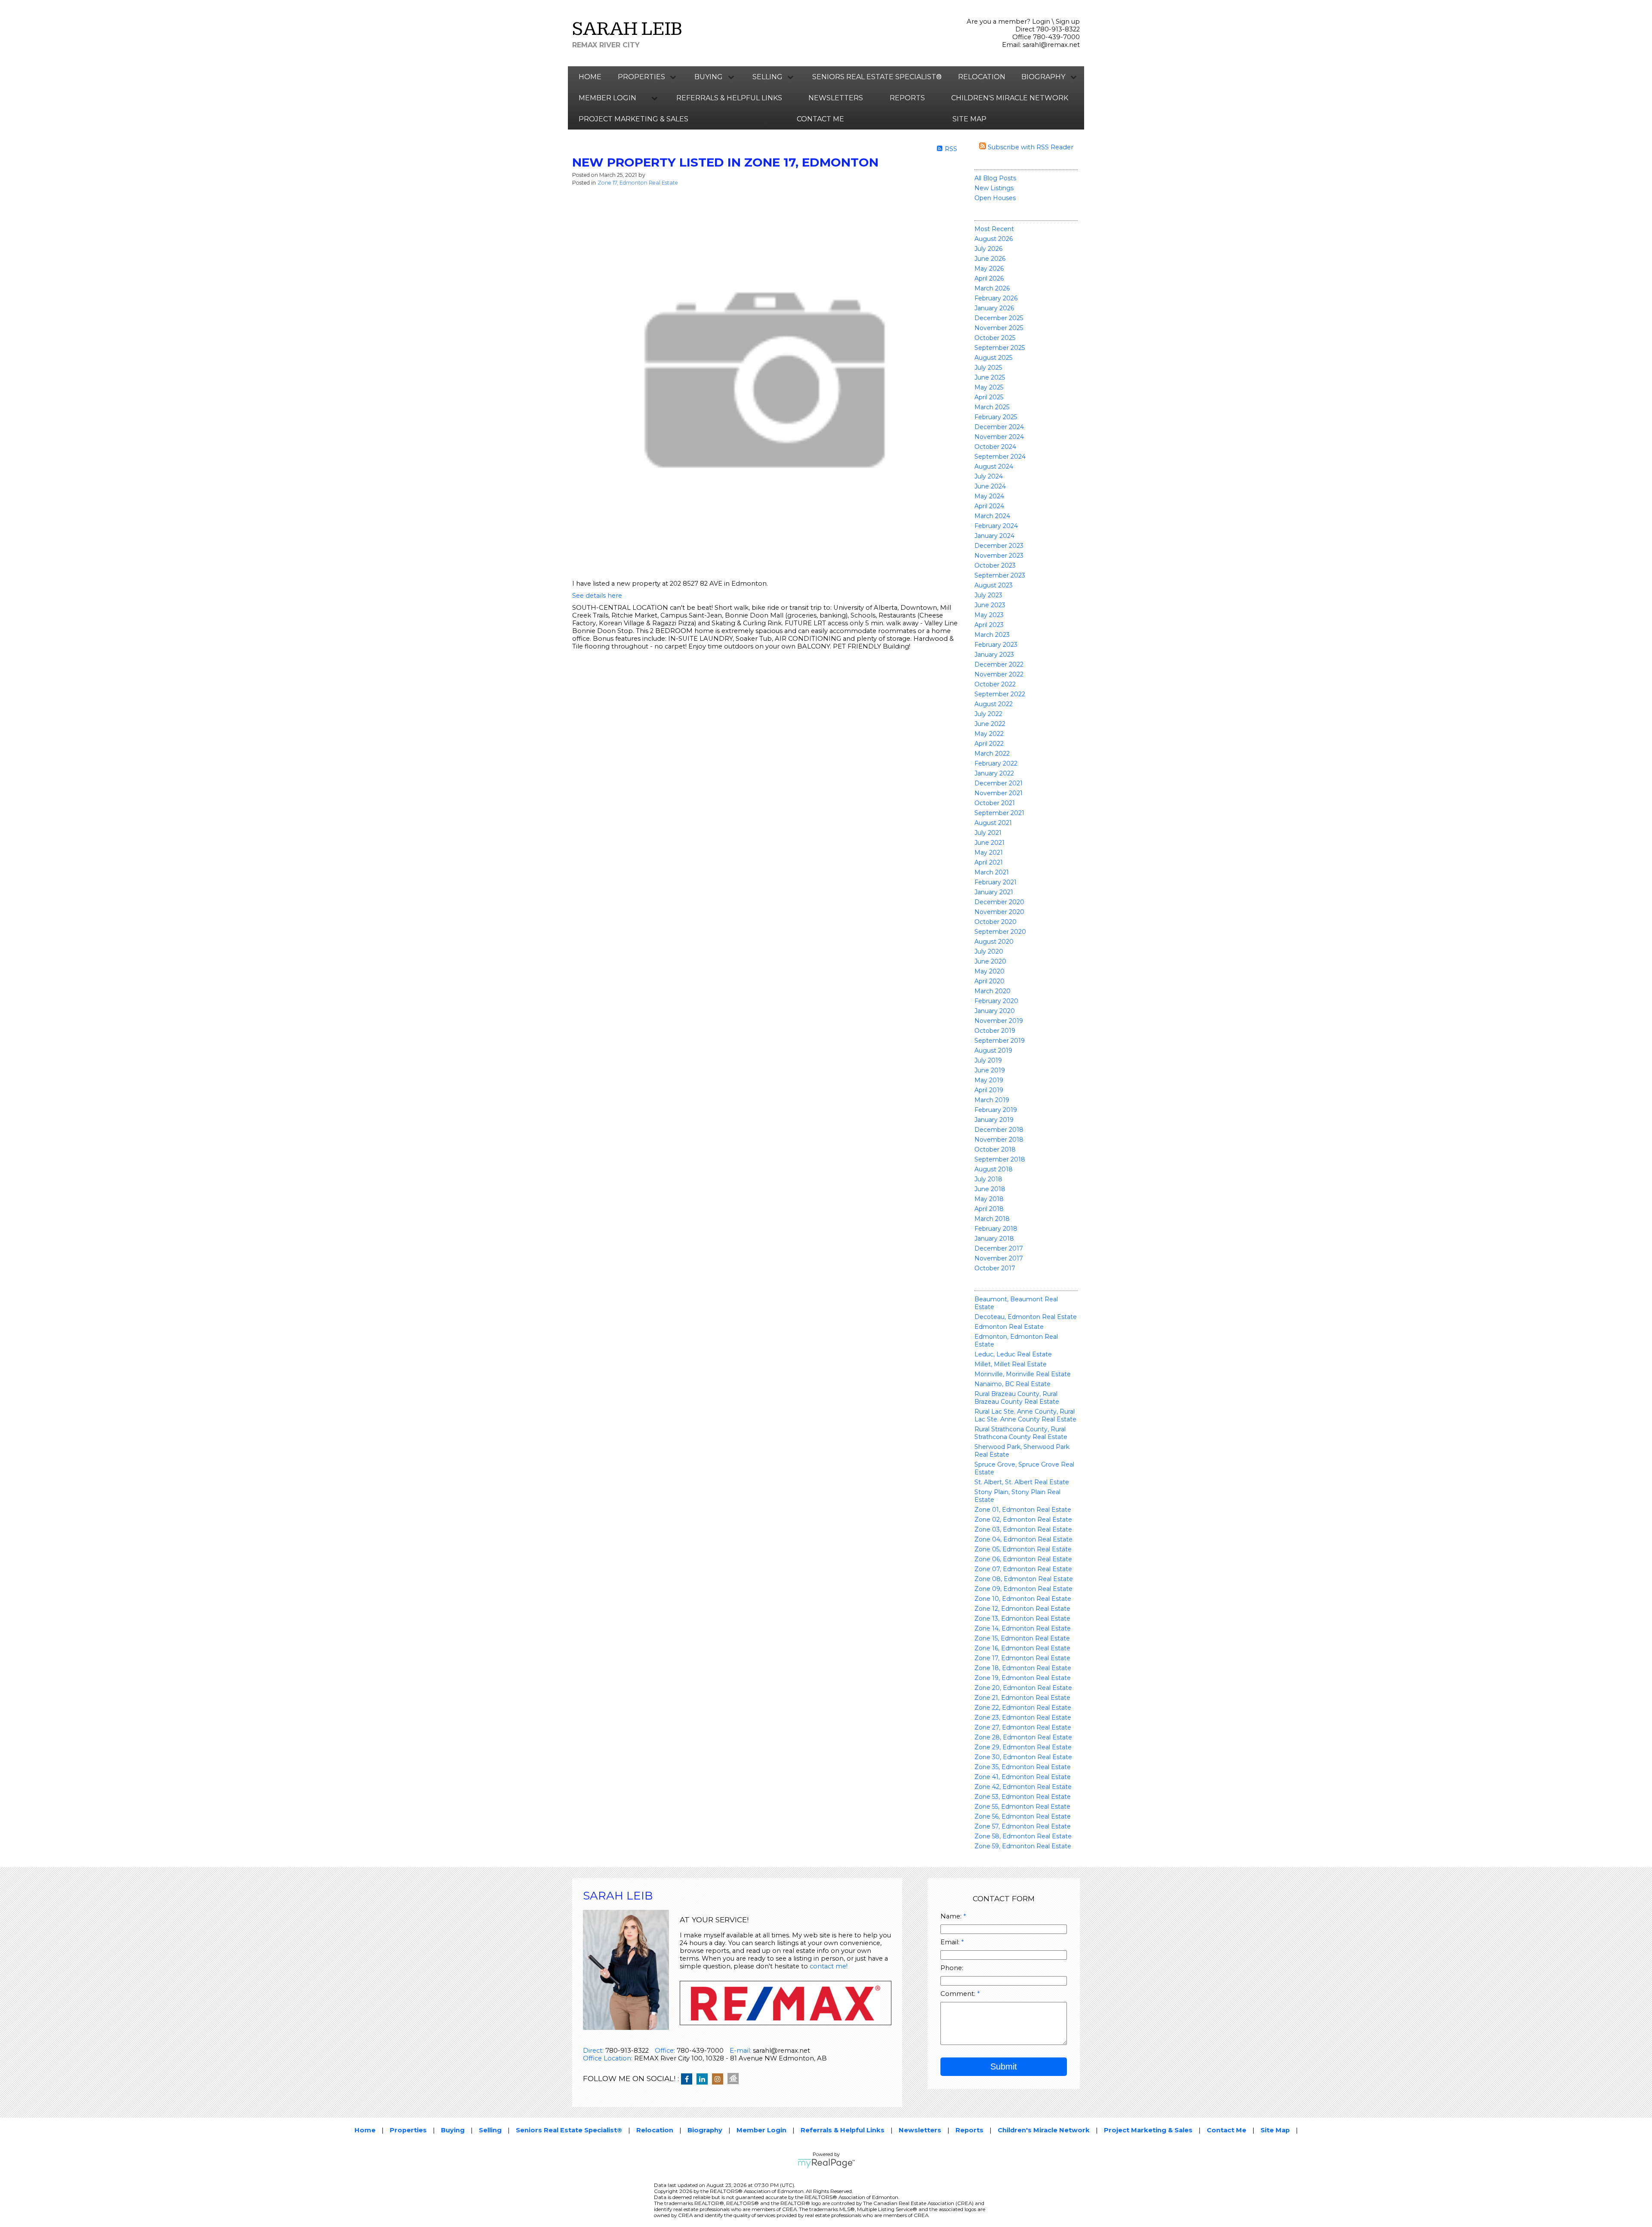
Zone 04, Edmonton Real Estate (1023, 1539)
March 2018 (992, 1219)
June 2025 (990, 377)
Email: (951, 1942)
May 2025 (989, 387)
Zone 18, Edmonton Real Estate (1023, 1668)
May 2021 (989, 852)
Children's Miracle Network (1010, 98)
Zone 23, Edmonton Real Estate (1023, 1717)
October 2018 (995, 1149)
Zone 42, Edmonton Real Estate (1023, 1787)
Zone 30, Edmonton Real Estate (1023, 1757)
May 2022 (989, 734)
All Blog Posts (995, 178)
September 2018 (1000, 1159)
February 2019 (996, 1110)
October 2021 (995, 803)
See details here (597, 596)
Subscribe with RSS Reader (1030, 147)
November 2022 (999, 674)
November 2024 (999, 437)
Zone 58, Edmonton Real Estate (1023, 1836)
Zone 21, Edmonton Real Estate (1022, 1698)
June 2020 (990, 961)
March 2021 (992, 872)
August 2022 (994, 704)
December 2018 (999, 1130)
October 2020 (996, 922)
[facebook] (689, 2079)
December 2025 (999, 318)
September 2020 (1000, 932)
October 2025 (995, 338)
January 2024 (994, 536)
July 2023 (988, 595)
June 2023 (990, 605)
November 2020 (999, 912)
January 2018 (994, 1239)
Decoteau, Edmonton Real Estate (1026, 1317)
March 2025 (992, 407)
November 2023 (999, 556)
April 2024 (989, 506)
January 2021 (994, 892)
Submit (1004, 2066)
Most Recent (994, 229)
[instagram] (720, 2079)
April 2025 (989, 397)
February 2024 (996, 526)
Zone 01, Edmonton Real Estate (1023, 1510)
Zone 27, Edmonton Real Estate (1023, 1727)
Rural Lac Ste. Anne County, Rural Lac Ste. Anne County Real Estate (1025, 1415)
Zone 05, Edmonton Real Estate (1023, 1549)
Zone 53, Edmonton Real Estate (1023, 1797)
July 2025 (988, 368)
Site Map (969, 119)
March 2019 (992, 1100)
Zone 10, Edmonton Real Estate (1023, 1599)
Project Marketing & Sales (633, 119)
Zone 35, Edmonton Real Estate (1023, 1767)
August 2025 (993, 358)
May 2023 (989, 615)
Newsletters (836, 98)
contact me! (829, 1966)
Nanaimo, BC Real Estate (1012, 1384)
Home (590, 77)
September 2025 (1000, 348)
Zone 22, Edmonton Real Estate (1023, 1708)
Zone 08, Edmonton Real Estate (1024, 1579)
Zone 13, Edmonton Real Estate (1022, 1619)
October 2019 (995, 1031)
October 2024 (995, 447)
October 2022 (995, 684)
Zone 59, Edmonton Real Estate (1023, 1846)
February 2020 (996, 1001)
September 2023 (1000, 575)
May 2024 (989, 496)
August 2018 (994, 1169)
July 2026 (988, 249)
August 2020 (994, 942)
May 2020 (989, 971)
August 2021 (993, 823)
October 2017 (995, 1268)
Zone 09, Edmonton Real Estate (1023, 1589)
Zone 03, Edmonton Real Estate (1023, 1529)
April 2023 (989, 625)
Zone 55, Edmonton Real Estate (1022, 1807)
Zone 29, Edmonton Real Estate (1023, 1747)
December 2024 (999, 427)
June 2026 (990, 259)
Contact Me (820, 119)
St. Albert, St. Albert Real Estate (1022, 1482)
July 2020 (989, 951)
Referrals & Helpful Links (729, 98)
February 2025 (996, 417)
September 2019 (1000, 1041)
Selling (490, 2130)
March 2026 (992, 288)
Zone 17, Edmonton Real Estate (1022, 1658)
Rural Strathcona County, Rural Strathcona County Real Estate (1021, 1433)
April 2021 (989, 862)
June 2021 (989, 843)
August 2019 (993, 1050)
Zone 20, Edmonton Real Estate (1023, 1688)
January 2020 (995, 1011)
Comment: (959, 1994)
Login (1041, 22)
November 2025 (999, 328)
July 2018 (988, 1179)
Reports (907, 98)
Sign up (1068, 22)
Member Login (761, 2130)
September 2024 (1000, 457)
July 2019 (988, 1060)
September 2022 (1000, 694)
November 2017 (999, 1258)
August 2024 (994, 466)
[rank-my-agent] (735, 2079)
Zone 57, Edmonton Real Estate (1023, 1826)
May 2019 (989, 1080)
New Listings (994, 188)
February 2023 (996, 645)
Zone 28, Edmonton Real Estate (1023, 1737)
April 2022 (989, 744)
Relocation (982, 77)
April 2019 (989, 1090)
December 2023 (999, 546)
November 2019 (999, 1021)
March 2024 (992, 516)
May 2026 (989, 269)
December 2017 (999, 1248)
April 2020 (989, 981)
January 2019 (994, 1120)
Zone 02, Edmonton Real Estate (1023, 1520)
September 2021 (999, 813)
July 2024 (989, 476)
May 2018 (989, 1199)
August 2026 (994, 239)
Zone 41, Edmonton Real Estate (1023, 1777)
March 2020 (992, 991)
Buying (453, 2130)
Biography (705, 2130)
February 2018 (996, 1229)
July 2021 (988, 833)
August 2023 (994, 585)
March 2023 (992, 635)
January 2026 (994, 308)
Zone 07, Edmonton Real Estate (1023, 1569)
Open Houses (995, 198)
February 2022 (996, 763)
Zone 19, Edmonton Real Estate (1023, 1678)
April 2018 (989, 1209)
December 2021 (999, 783)
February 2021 (996, 882)
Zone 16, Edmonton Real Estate (1022, 1648)
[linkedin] (704, 2079)
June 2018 (990, 1189)
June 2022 (990, 724)
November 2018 (999, 1140)
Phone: (952, 1968)
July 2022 (988, 714)
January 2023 (994, 655)
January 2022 (994, 773)
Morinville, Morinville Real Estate (1023, 1374)
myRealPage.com (826, 2163)
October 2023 (995, 565)
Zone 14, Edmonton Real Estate (1023, 1628)
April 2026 (989, 278)
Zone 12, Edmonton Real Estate (1022, 1609)
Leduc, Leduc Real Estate (1013, 1354)
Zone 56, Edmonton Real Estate (1023, 1816)
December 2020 (999, 902)
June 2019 (990, 1070)
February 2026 (996, 298)
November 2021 (999, 793)
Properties (408, 2130)
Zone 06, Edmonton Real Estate (1023, 1559)
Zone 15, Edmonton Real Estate (1022, 1638)
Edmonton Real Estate (1009, 1327)
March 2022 (992, 754)
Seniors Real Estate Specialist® (877, 77)
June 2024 (990, 486)
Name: (952, 1916)
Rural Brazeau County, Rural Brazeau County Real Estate (1017, 1398)
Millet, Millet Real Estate (1011, 1364)
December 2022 (999, 664)
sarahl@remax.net (1051, 45)
